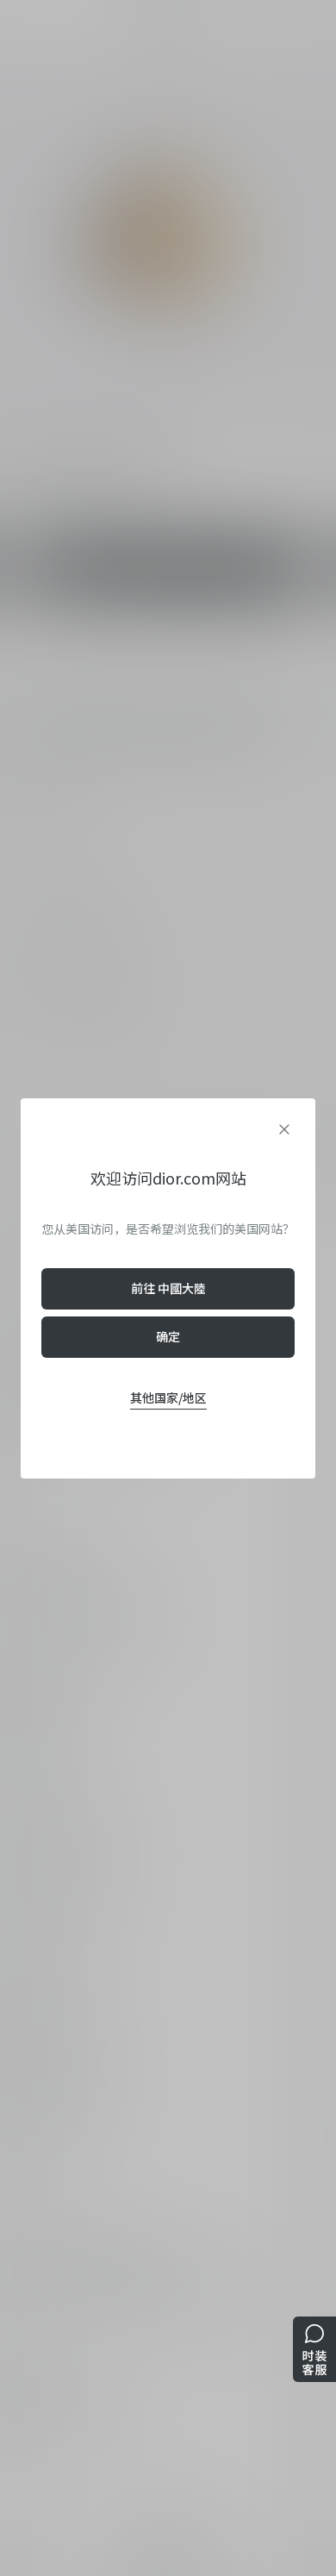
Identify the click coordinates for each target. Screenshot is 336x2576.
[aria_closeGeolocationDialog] (284, 1129)
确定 (168, 1336)
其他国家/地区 (168, 1397)
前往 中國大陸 (168, 1288)
